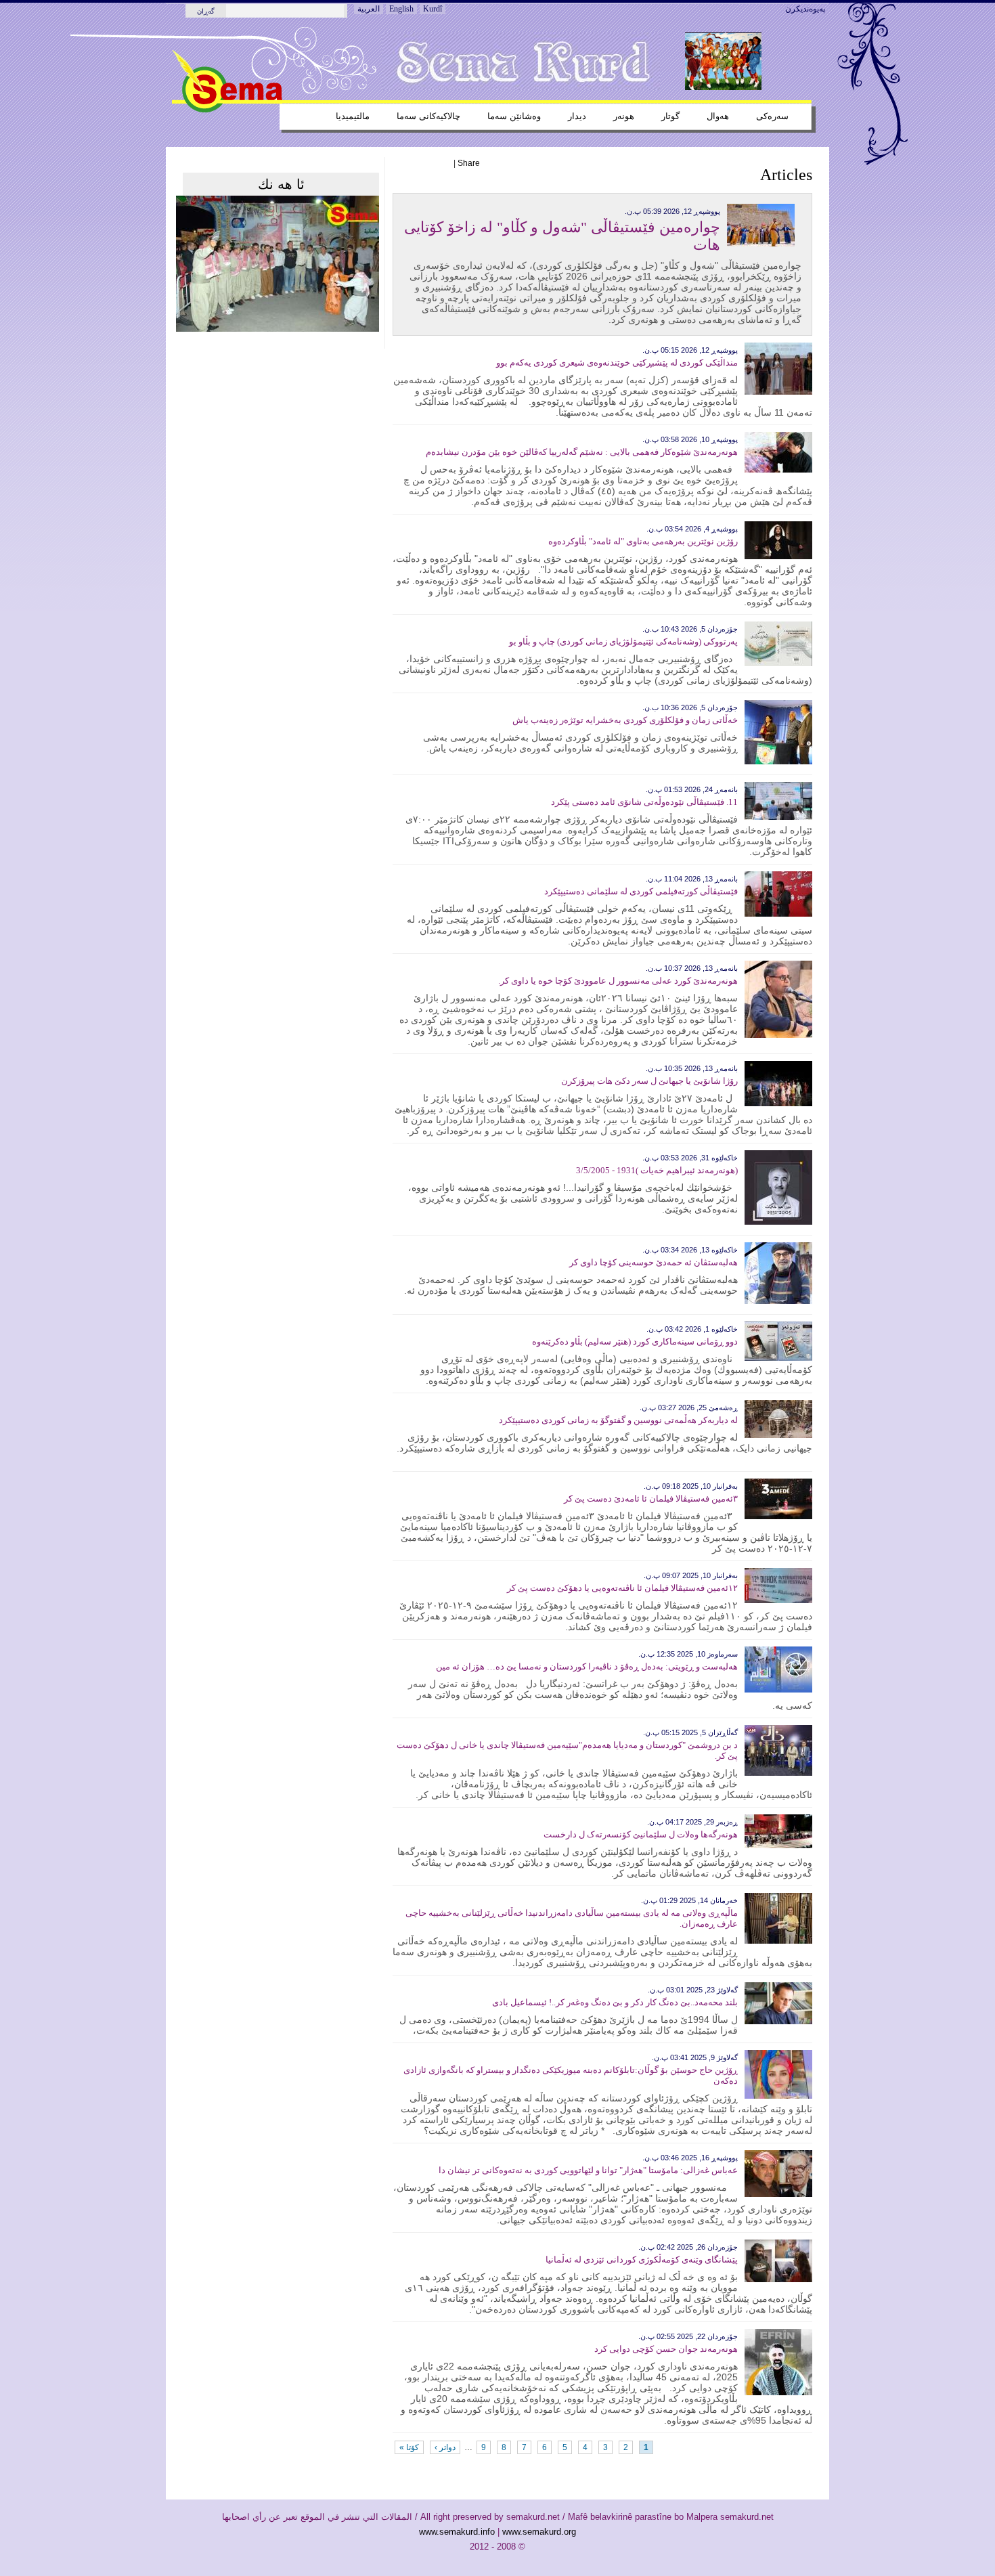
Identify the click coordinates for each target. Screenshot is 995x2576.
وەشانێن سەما (514, 116)
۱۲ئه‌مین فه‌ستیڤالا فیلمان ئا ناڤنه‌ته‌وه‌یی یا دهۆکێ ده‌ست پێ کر (622, 1588)
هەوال (718, 116)
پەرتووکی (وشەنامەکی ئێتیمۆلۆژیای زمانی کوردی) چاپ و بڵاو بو (623, 641)
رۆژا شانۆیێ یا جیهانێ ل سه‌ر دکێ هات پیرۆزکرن (649, 1081)
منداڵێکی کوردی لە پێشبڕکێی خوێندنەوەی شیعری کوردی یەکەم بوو (617, 363)
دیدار (577, 116)
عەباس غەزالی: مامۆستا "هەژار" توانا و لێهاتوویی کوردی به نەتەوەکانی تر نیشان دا (588, 2170)
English (401, 9)
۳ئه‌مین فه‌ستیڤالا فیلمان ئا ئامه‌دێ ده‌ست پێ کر (651, 1499)
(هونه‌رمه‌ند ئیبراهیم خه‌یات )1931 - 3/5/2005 (657, 1170)
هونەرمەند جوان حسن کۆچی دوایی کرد (666, 2349)
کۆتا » (409, 2447)
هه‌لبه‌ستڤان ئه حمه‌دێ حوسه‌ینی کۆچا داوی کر (654, 1262)
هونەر (624, 116)
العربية (369, 9)
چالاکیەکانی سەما (428, 116)
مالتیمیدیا (353, 116)
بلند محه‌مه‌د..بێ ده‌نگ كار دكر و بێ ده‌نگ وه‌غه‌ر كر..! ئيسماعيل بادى (615, 2002)
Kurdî (433, 9)
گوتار (670, 116)
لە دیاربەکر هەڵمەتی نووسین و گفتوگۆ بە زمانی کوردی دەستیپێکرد (618, 1420)
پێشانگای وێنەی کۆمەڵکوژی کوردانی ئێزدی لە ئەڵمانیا (642, 2260)
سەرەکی (772, 116)
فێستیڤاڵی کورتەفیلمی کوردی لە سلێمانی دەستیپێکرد (641, 891)
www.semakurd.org (539, 2532)
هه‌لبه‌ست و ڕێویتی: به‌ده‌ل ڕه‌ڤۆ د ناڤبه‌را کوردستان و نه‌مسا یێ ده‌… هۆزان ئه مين (587, 1666)
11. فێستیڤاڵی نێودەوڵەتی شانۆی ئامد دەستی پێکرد (644, 802)
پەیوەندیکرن (805, 9)
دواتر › (445, 2447)
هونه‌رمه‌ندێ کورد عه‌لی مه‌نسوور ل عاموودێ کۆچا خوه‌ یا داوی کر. (618, 981)
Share (469, 163)
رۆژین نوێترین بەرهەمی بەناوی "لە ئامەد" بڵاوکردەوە (643, 541)
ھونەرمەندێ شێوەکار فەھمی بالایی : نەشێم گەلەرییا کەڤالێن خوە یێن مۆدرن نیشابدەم (582, 452)
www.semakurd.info (457, 2532)
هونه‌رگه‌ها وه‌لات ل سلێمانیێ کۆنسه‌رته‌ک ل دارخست (641, 1834)
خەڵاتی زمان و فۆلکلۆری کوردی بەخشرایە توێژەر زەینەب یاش (625, 720)
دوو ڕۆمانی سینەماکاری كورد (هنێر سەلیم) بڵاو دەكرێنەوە (635, 1341)
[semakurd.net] (227, 110)
